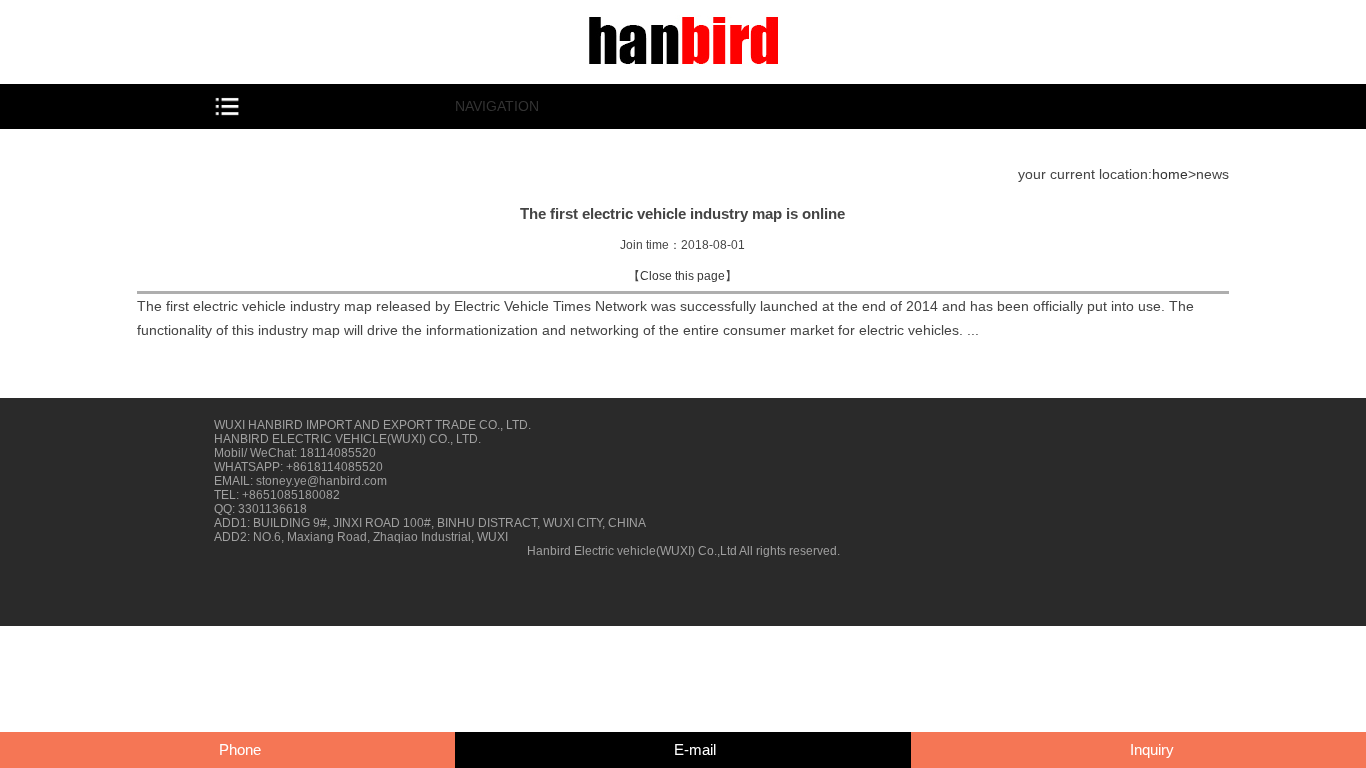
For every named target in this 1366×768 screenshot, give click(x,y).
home (1170, 174)
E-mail (695, 749)
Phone (240, 749)
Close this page (682, 276)
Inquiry (1152, 749)
